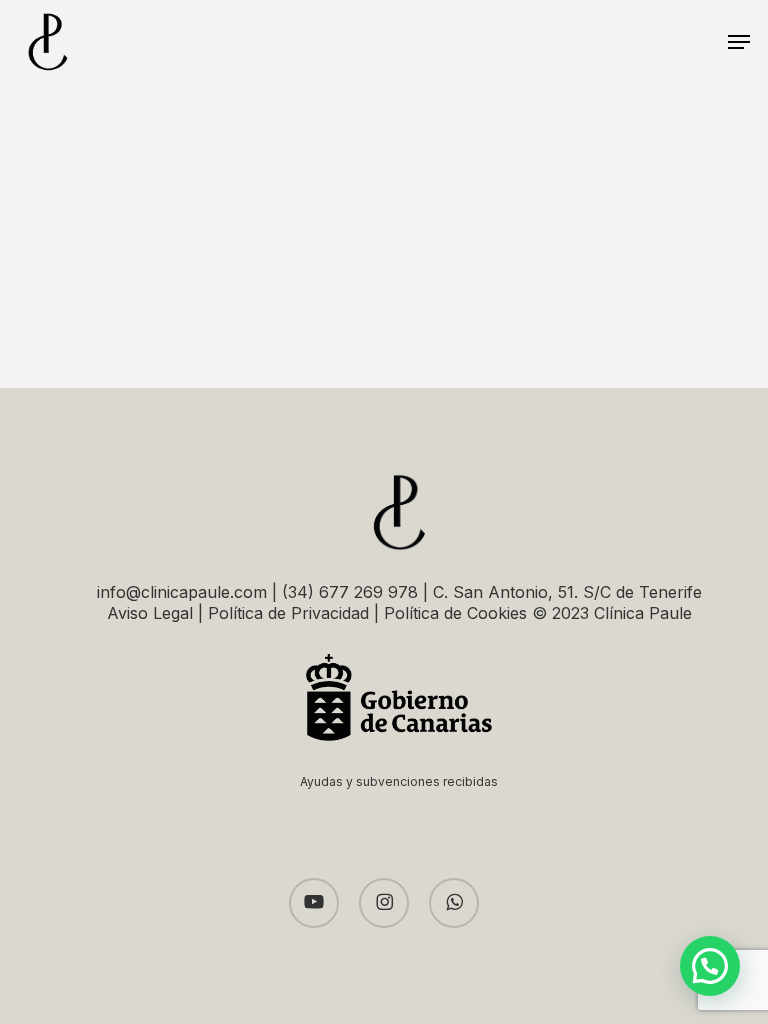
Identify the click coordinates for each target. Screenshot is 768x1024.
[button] (739, 42)
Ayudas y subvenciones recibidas (399, 781)
